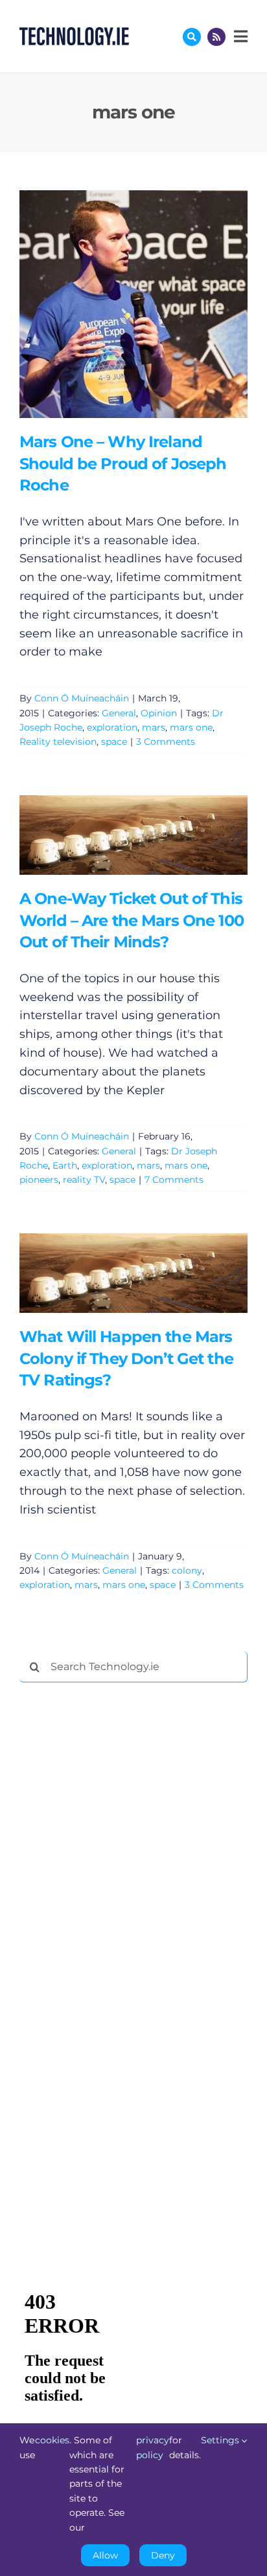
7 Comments (174, 1180)
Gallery (152, 304)
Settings (221, 2440)
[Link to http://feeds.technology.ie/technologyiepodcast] (216, 37)
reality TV (84, 1180)
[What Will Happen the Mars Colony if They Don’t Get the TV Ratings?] (133, 1273)
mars (154, 727)
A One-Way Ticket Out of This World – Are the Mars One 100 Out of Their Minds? (114, 835)
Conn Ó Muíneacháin (82, 698)
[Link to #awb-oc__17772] (192, 37)
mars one (191, 727)
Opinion (159, 713)
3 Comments (166, 742)
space (114, 742)
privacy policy (153, 2447)
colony (187, 1570)
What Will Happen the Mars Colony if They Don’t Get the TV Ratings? (114, 1273)
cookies (52, 2440)
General (119, 713)
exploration (112, 727)
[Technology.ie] (74, 33)
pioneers (39, 1180)
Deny (163, 2555)
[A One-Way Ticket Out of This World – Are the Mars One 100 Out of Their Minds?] (133, 835)
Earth (65, 1165)
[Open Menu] (239, 36)
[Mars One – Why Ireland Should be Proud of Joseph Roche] (133, 304)
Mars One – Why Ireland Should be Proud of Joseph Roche (114, 304)
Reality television (58, 742)
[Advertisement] (117, 1889)
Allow (105, 2555)
